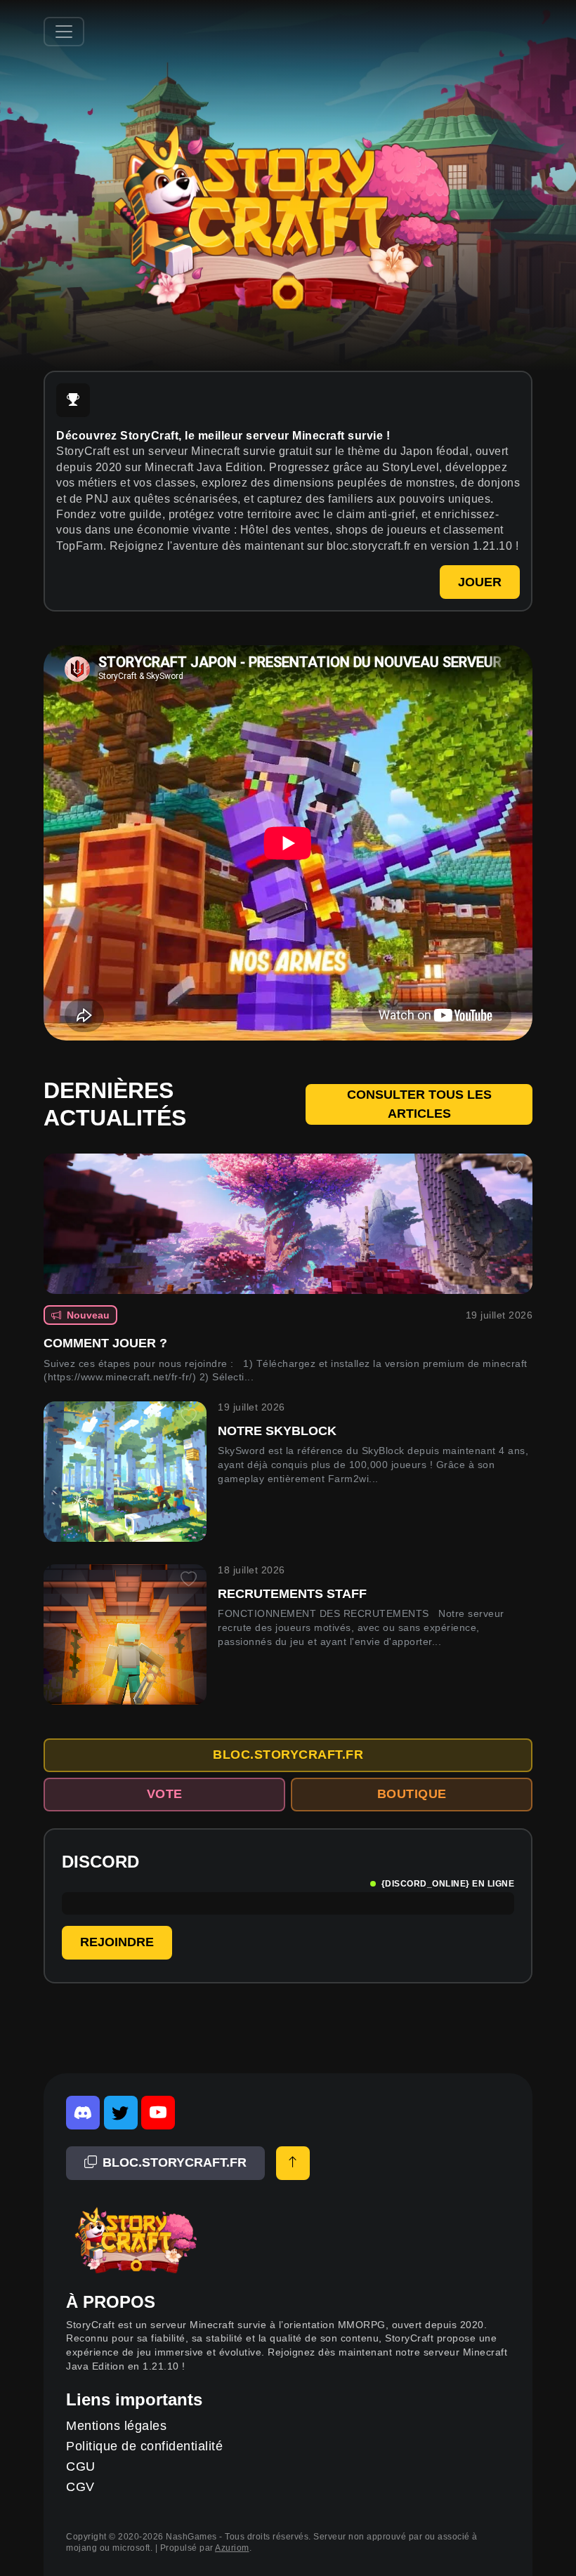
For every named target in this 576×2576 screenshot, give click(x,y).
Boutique (412, 1794)
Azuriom (232, 2548)
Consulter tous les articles (419, 1104)
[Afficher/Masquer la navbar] (64, 32)
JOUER (480, 582)
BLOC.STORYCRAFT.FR (288, 1755)
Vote (165, 1794)
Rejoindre (117, 1942)
